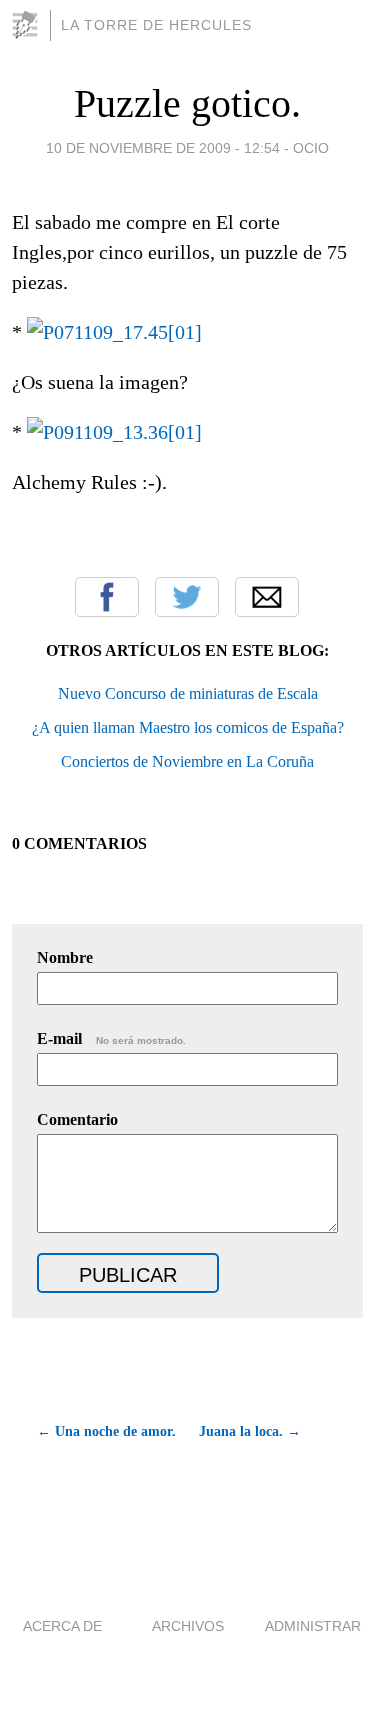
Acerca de (62, 1626)
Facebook (107, 597)
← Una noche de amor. (106, 1431)
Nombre (65, 957)
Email (267, 597)
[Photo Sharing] (114, 332)
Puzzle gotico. (187, 103)
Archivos (188, 1626)
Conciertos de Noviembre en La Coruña (187, 761)
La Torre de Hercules (156, 25)
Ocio (311, 148)
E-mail (111, 1038)
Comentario (77, 1119)
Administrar (313, 1626)
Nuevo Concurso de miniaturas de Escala (188, 693)
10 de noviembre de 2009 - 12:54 (163, 148)
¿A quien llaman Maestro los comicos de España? (188, 727)
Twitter (187, 597)
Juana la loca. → (250, 1431)
